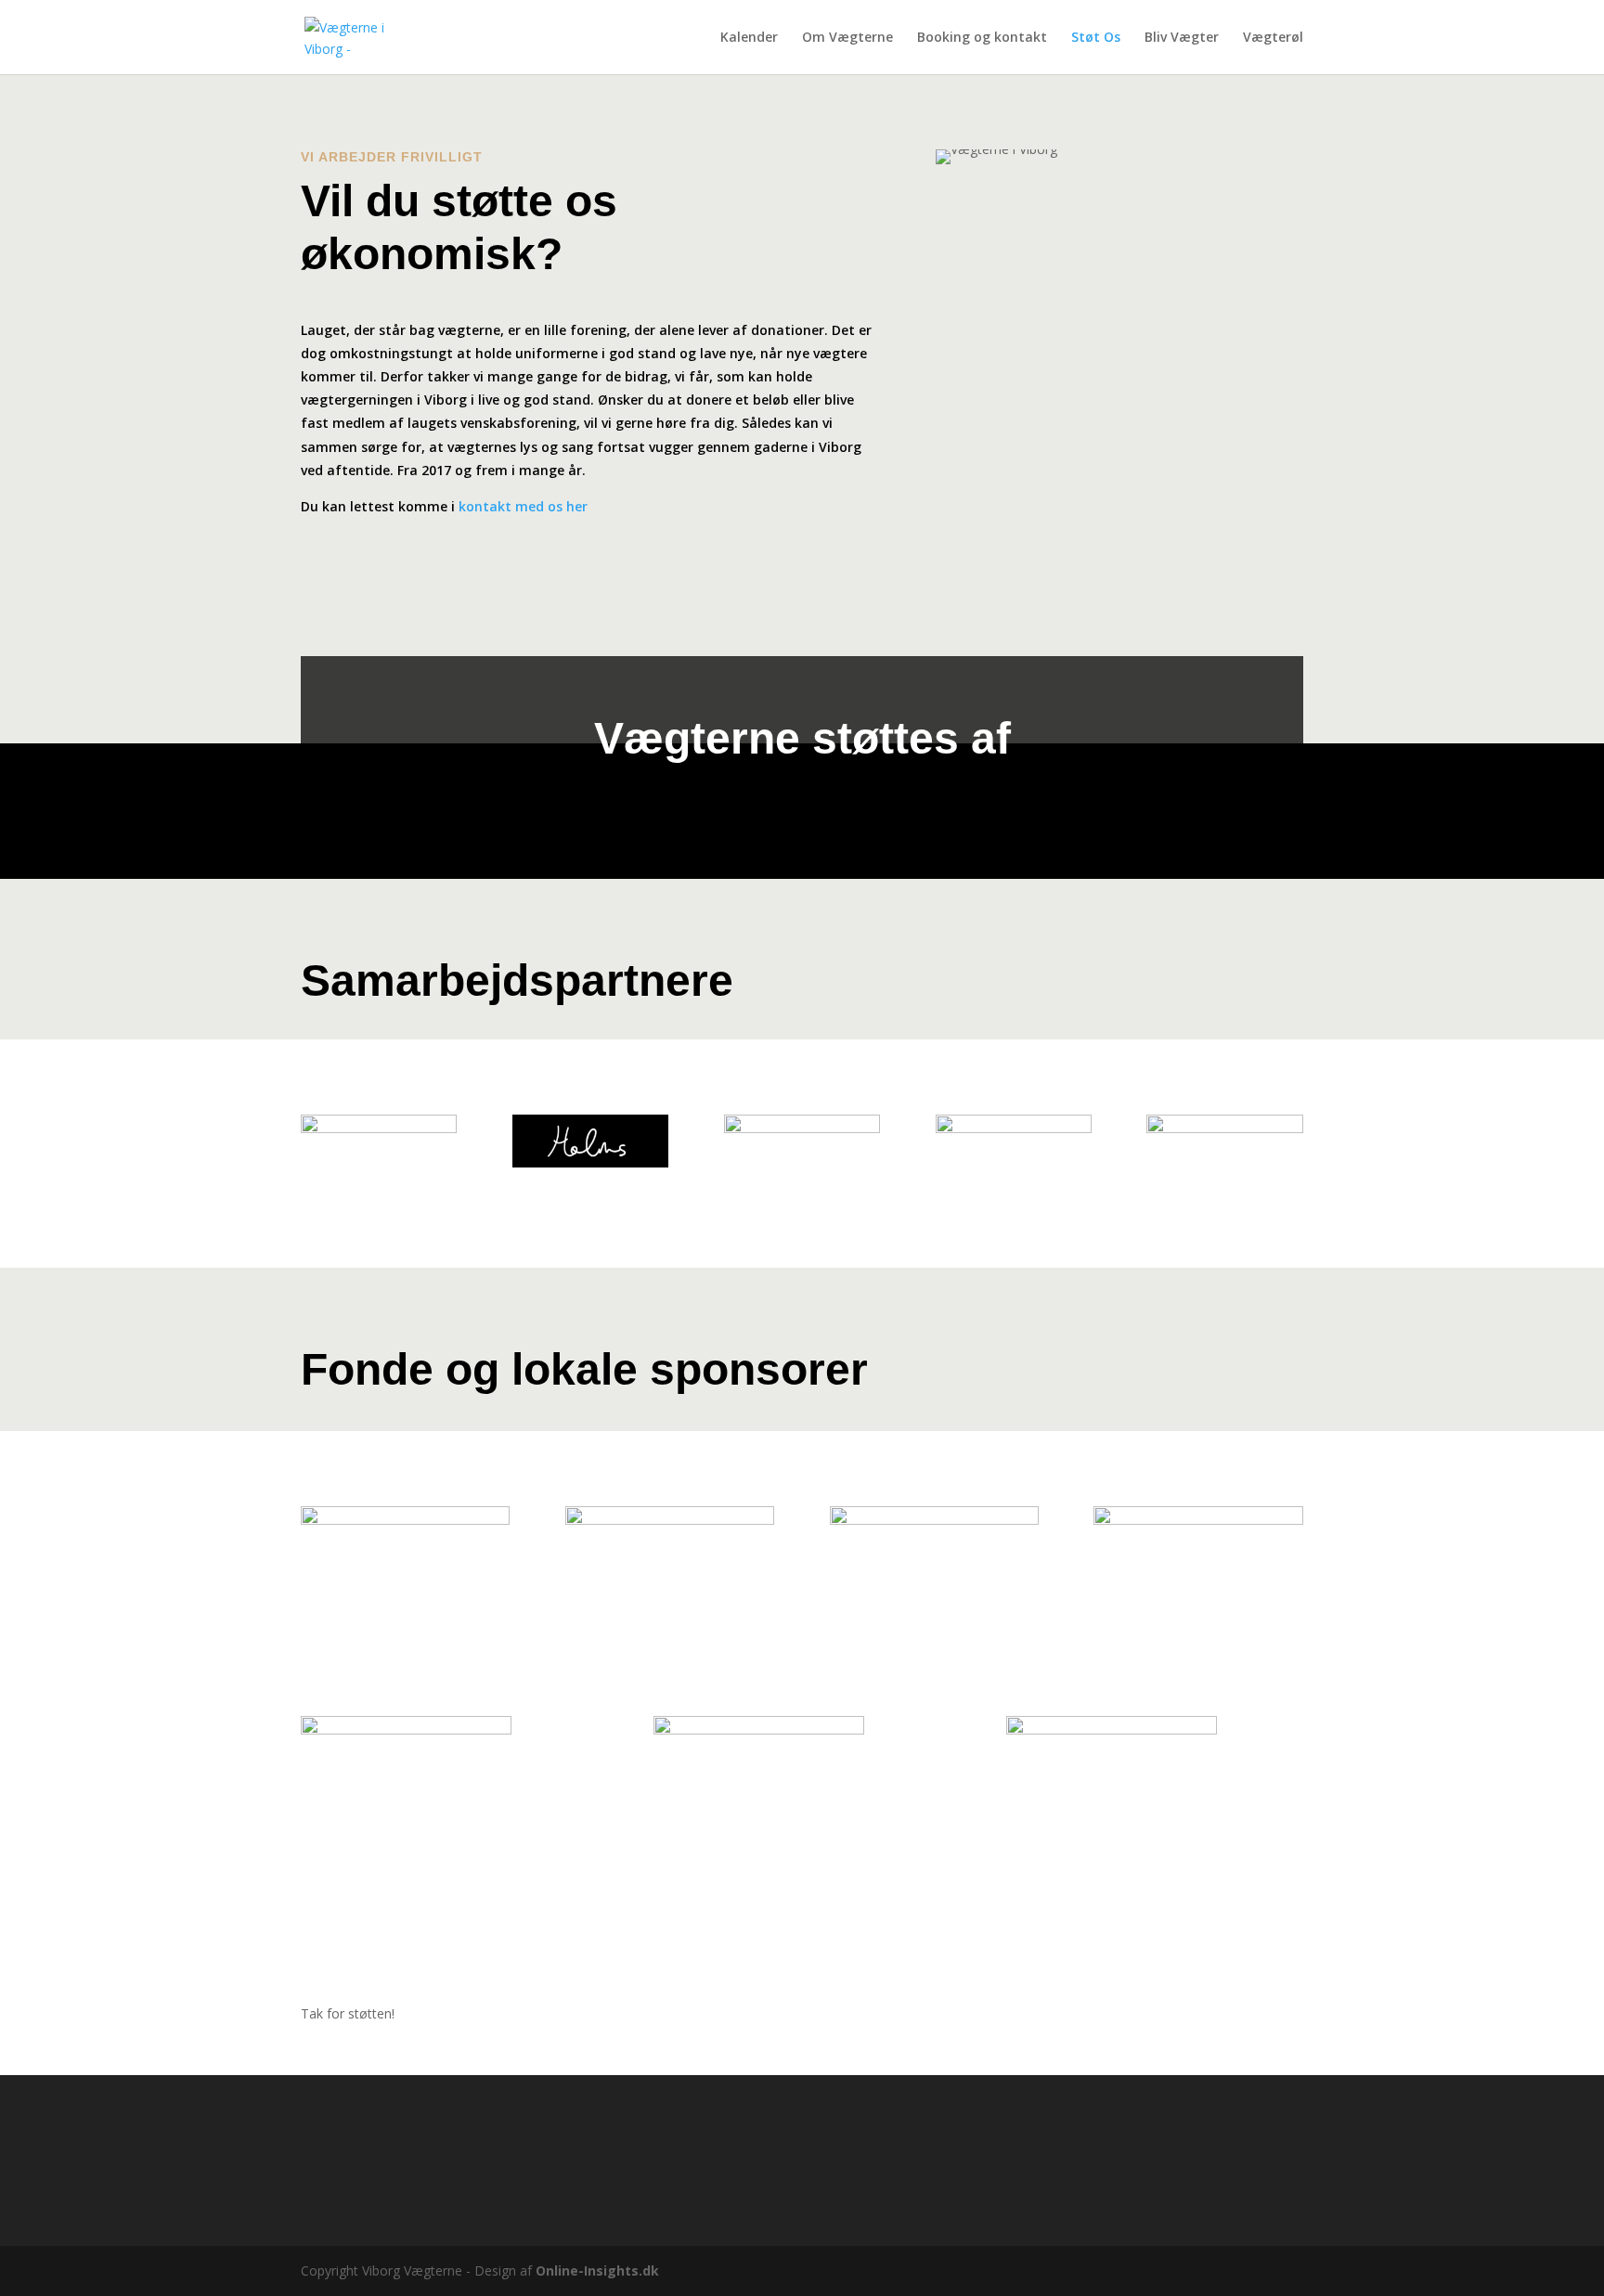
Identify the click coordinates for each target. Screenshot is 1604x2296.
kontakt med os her (523, 506)
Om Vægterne (847, 38)
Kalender (749, 38)
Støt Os (1096, 38)
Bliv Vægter (1182, 38)
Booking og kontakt (982, 38)
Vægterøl (1273, 38)
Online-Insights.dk (597, 2270)
